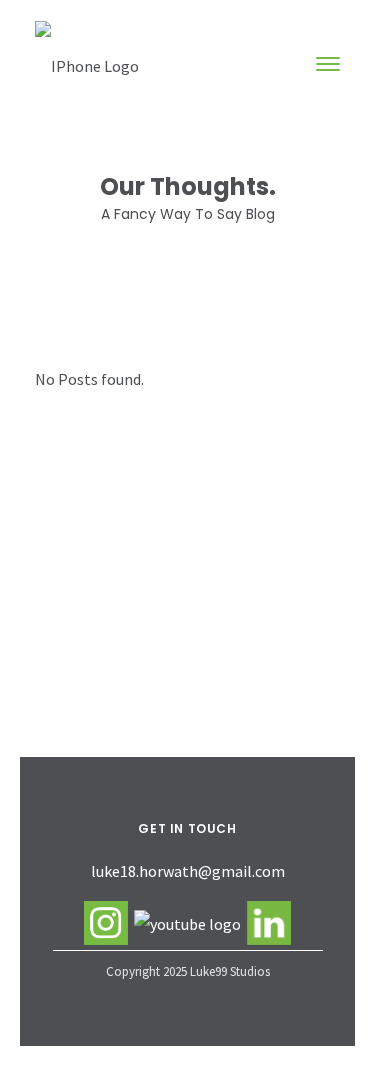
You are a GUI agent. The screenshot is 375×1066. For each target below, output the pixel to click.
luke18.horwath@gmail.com (188, 871)
